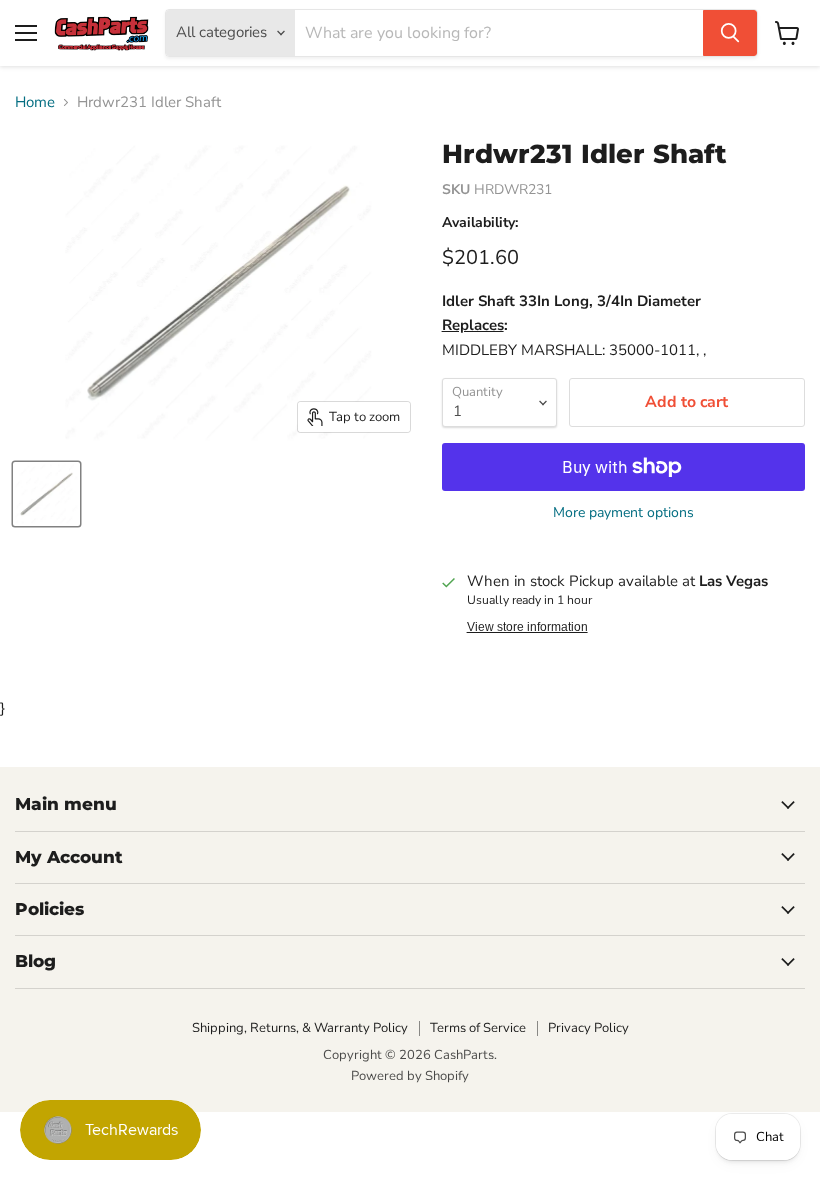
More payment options (623, 513)
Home (35, 102)
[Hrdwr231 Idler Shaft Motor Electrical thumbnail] (46, 494)
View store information (527, 627)
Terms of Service (478, 1028)
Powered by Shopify (410, 1076)
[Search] (730, 33)
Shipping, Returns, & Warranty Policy (300, 1028)
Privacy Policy (588, 1028)
